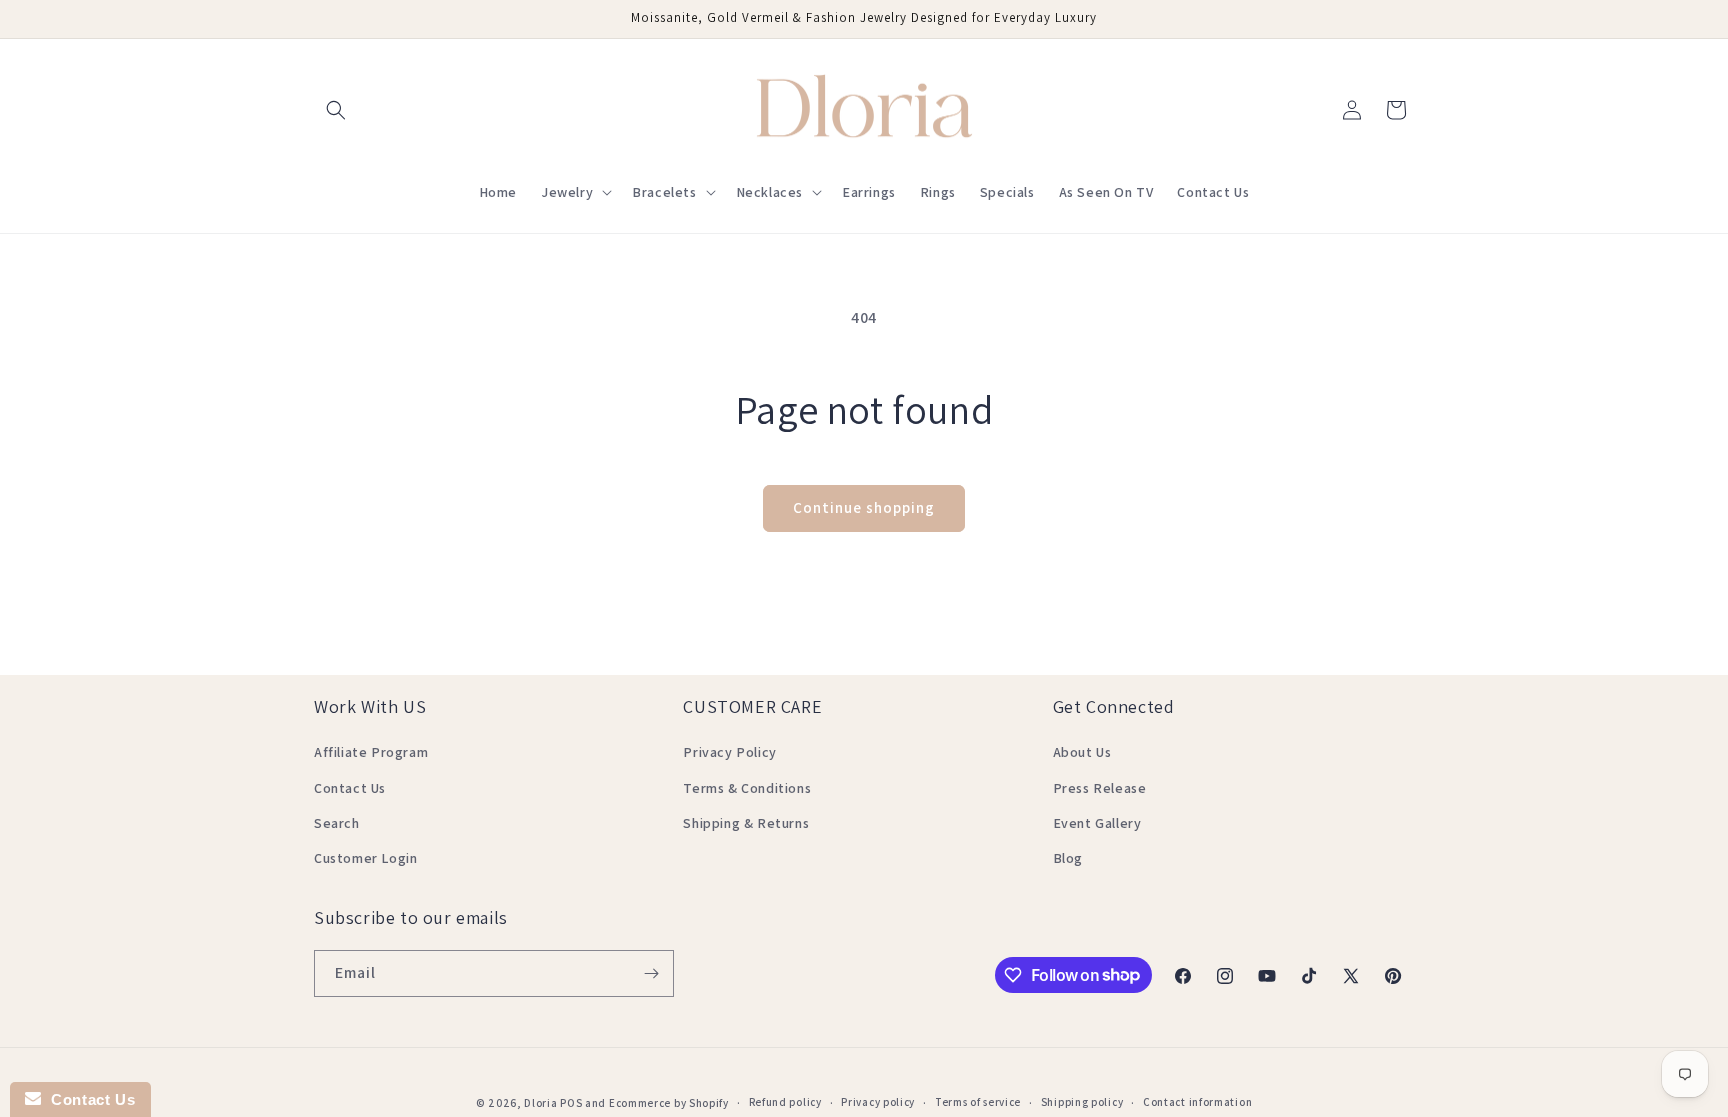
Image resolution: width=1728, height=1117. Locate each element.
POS (571, 1103)
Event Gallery (1097, 823)
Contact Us (350, 788)
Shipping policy (1082, 1102)
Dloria (540, 1103)
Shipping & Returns (746, 823)
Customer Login (365, 858)
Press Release (1100, 788)
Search (337, 823)
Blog (1068, 858)
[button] (336, 110)
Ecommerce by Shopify (669, 1103)
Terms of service (978, 1102)
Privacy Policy (729, 752)
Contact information (1197, 1102)
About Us (1082, 752)
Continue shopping (864, 507)
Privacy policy (878, 1102)
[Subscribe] (651, 973)
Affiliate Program (371, 752)
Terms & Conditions (747, 788)
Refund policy (785, 1102)
